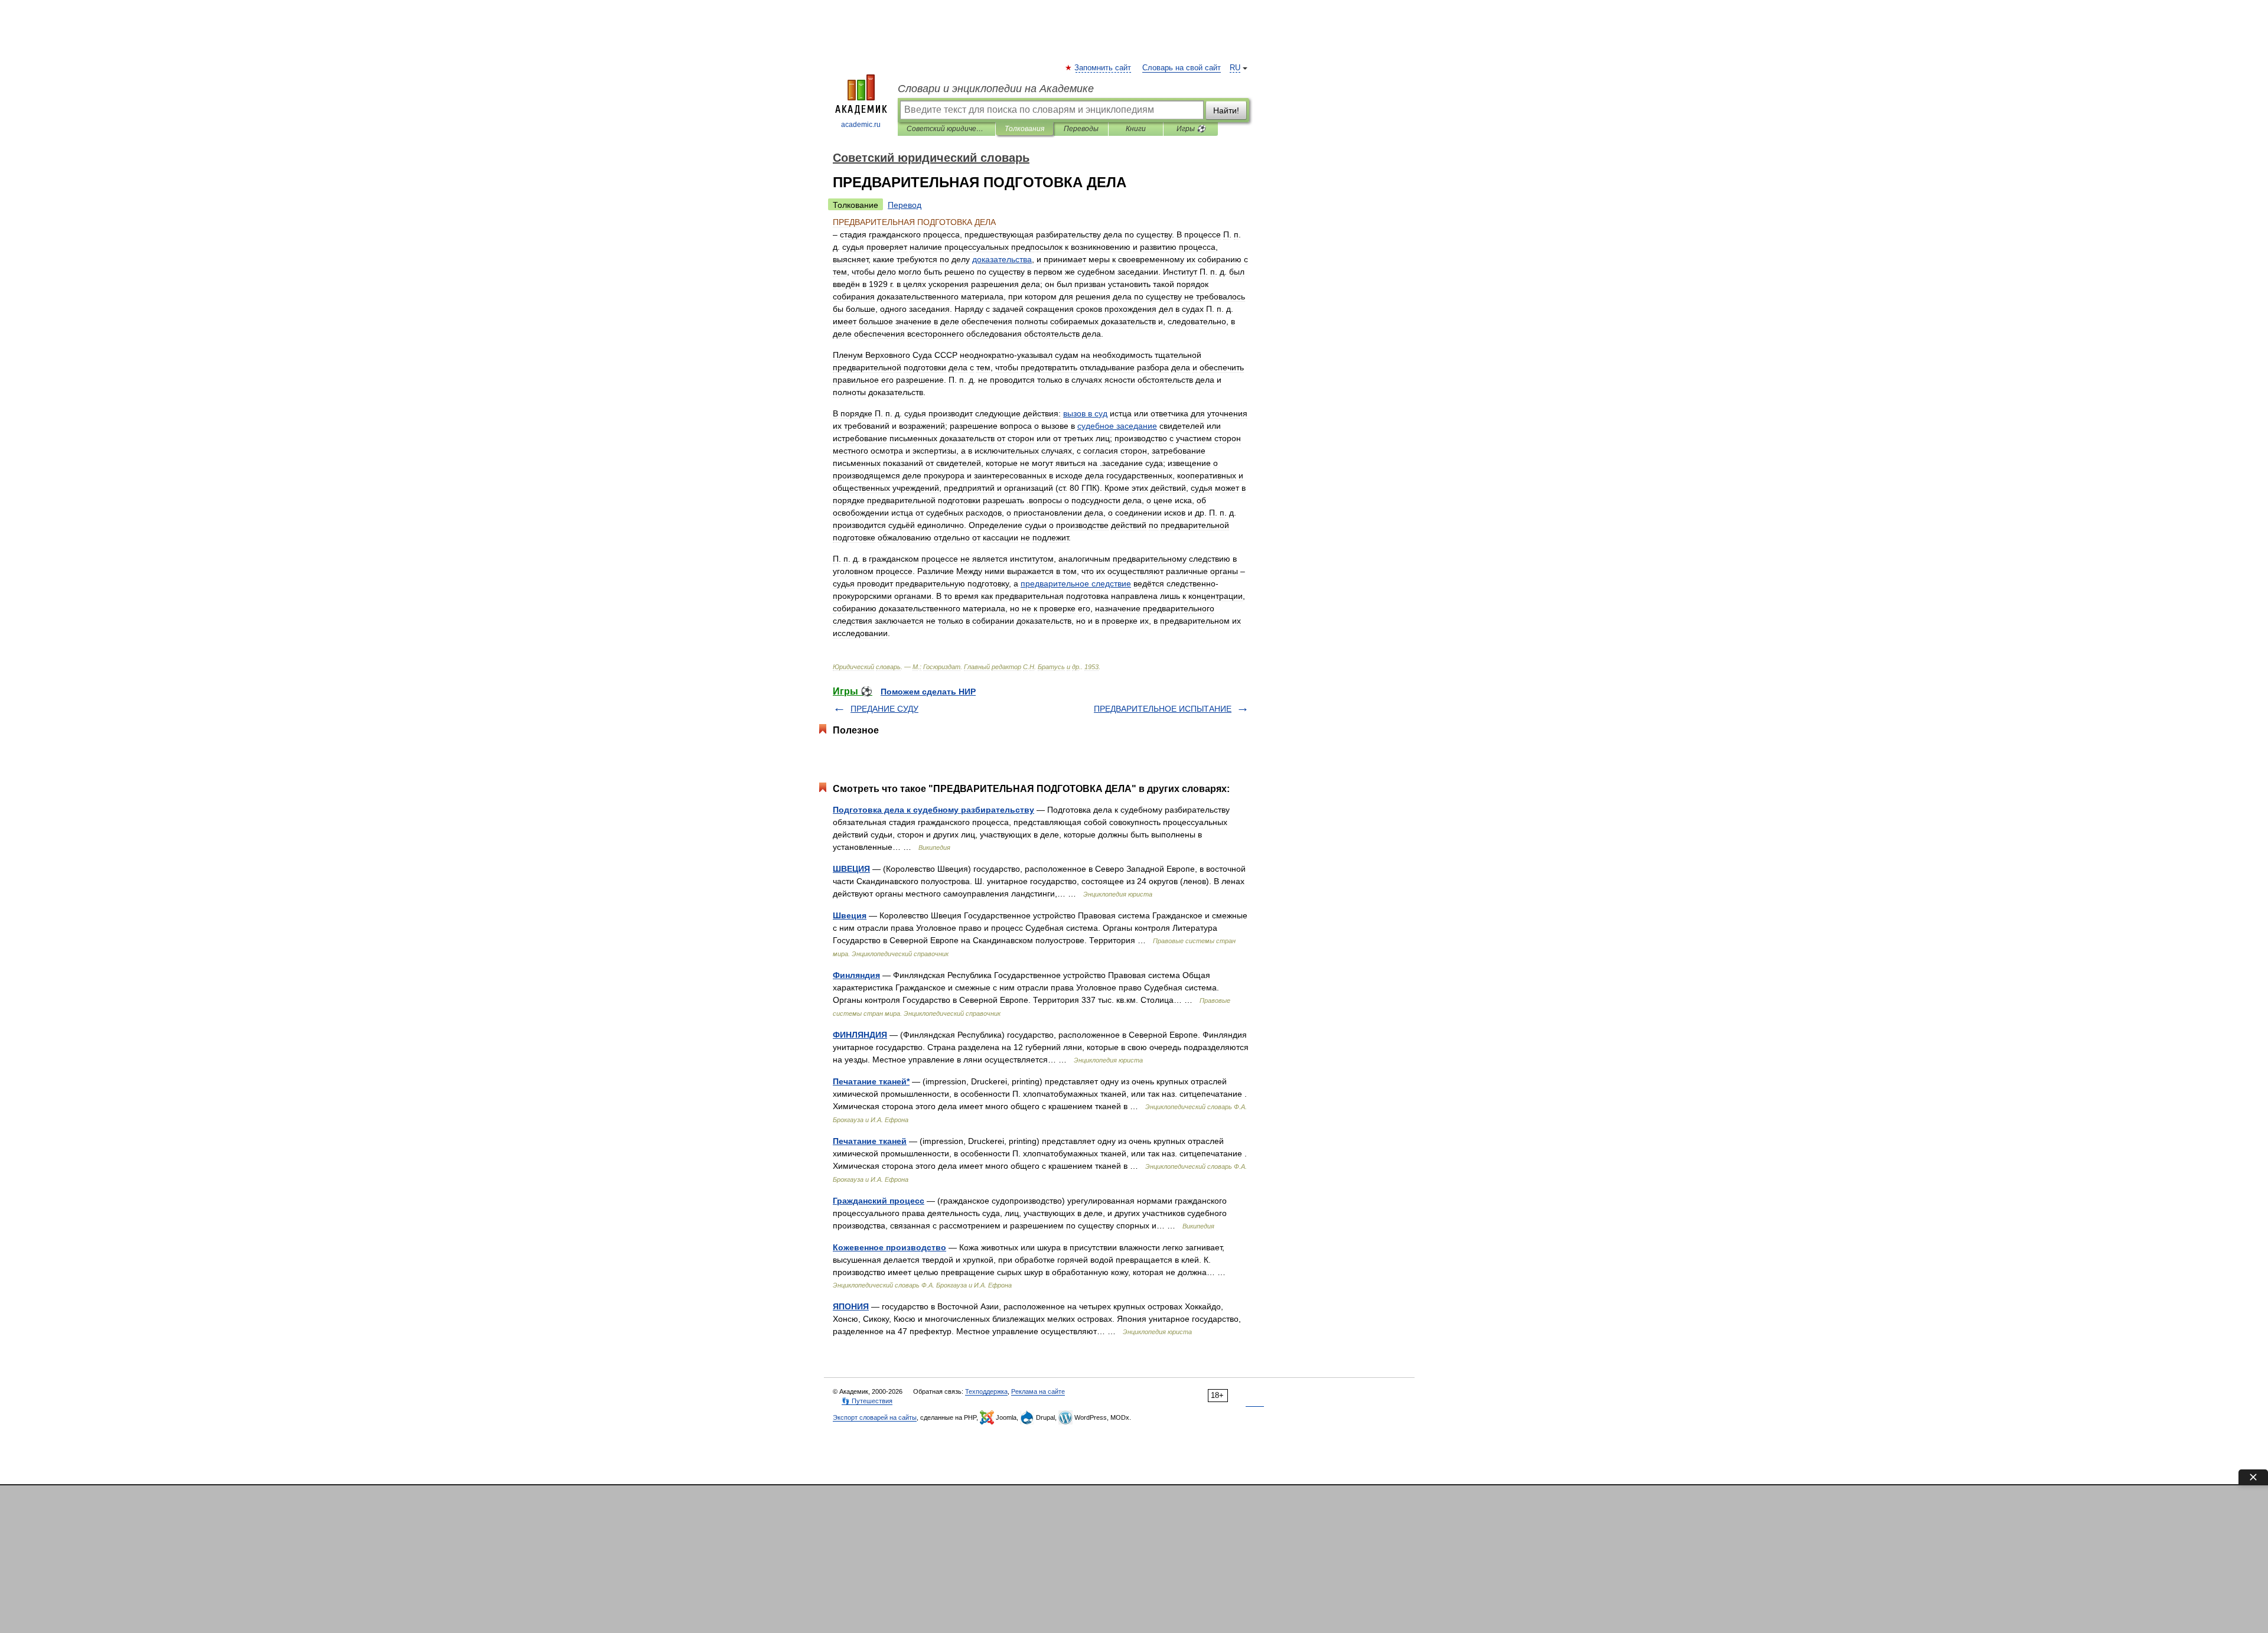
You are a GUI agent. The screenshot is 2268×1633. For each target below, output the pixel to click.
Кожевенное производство (889, 1247)
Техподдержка (986, 1391)
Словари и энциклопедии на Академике (996, 89)
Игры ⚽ (1191, 129)
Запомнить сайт (1103, 68)
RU (1235, 68)
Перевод (905, 205)
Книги (1136, 129)
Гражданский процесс (879, 1201)
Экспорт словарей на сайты (875, 1417)
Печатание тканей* (871, 1081)
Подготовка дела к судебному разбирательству (933, 810)
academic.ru (861, 125)
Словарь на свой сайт (1182, 68)
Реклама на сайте (1038, 1391)
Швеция (850, 915)
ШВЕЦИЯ (851, 869)
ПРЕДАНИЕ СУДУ (884, 709)
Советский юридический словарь (946, 129)
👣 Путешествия (867, 1401)
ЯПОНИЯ (851, 1306)
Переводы (1081, 129)
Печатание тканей (870, 1141)
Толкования (1024, 129)
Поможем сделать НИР (928, 692)
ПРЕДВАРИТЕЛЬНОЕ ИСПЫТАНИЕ (1163, 709)
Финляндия (856, 975)
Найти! (1226, 110)
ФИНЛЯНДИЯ (860, 1035)
